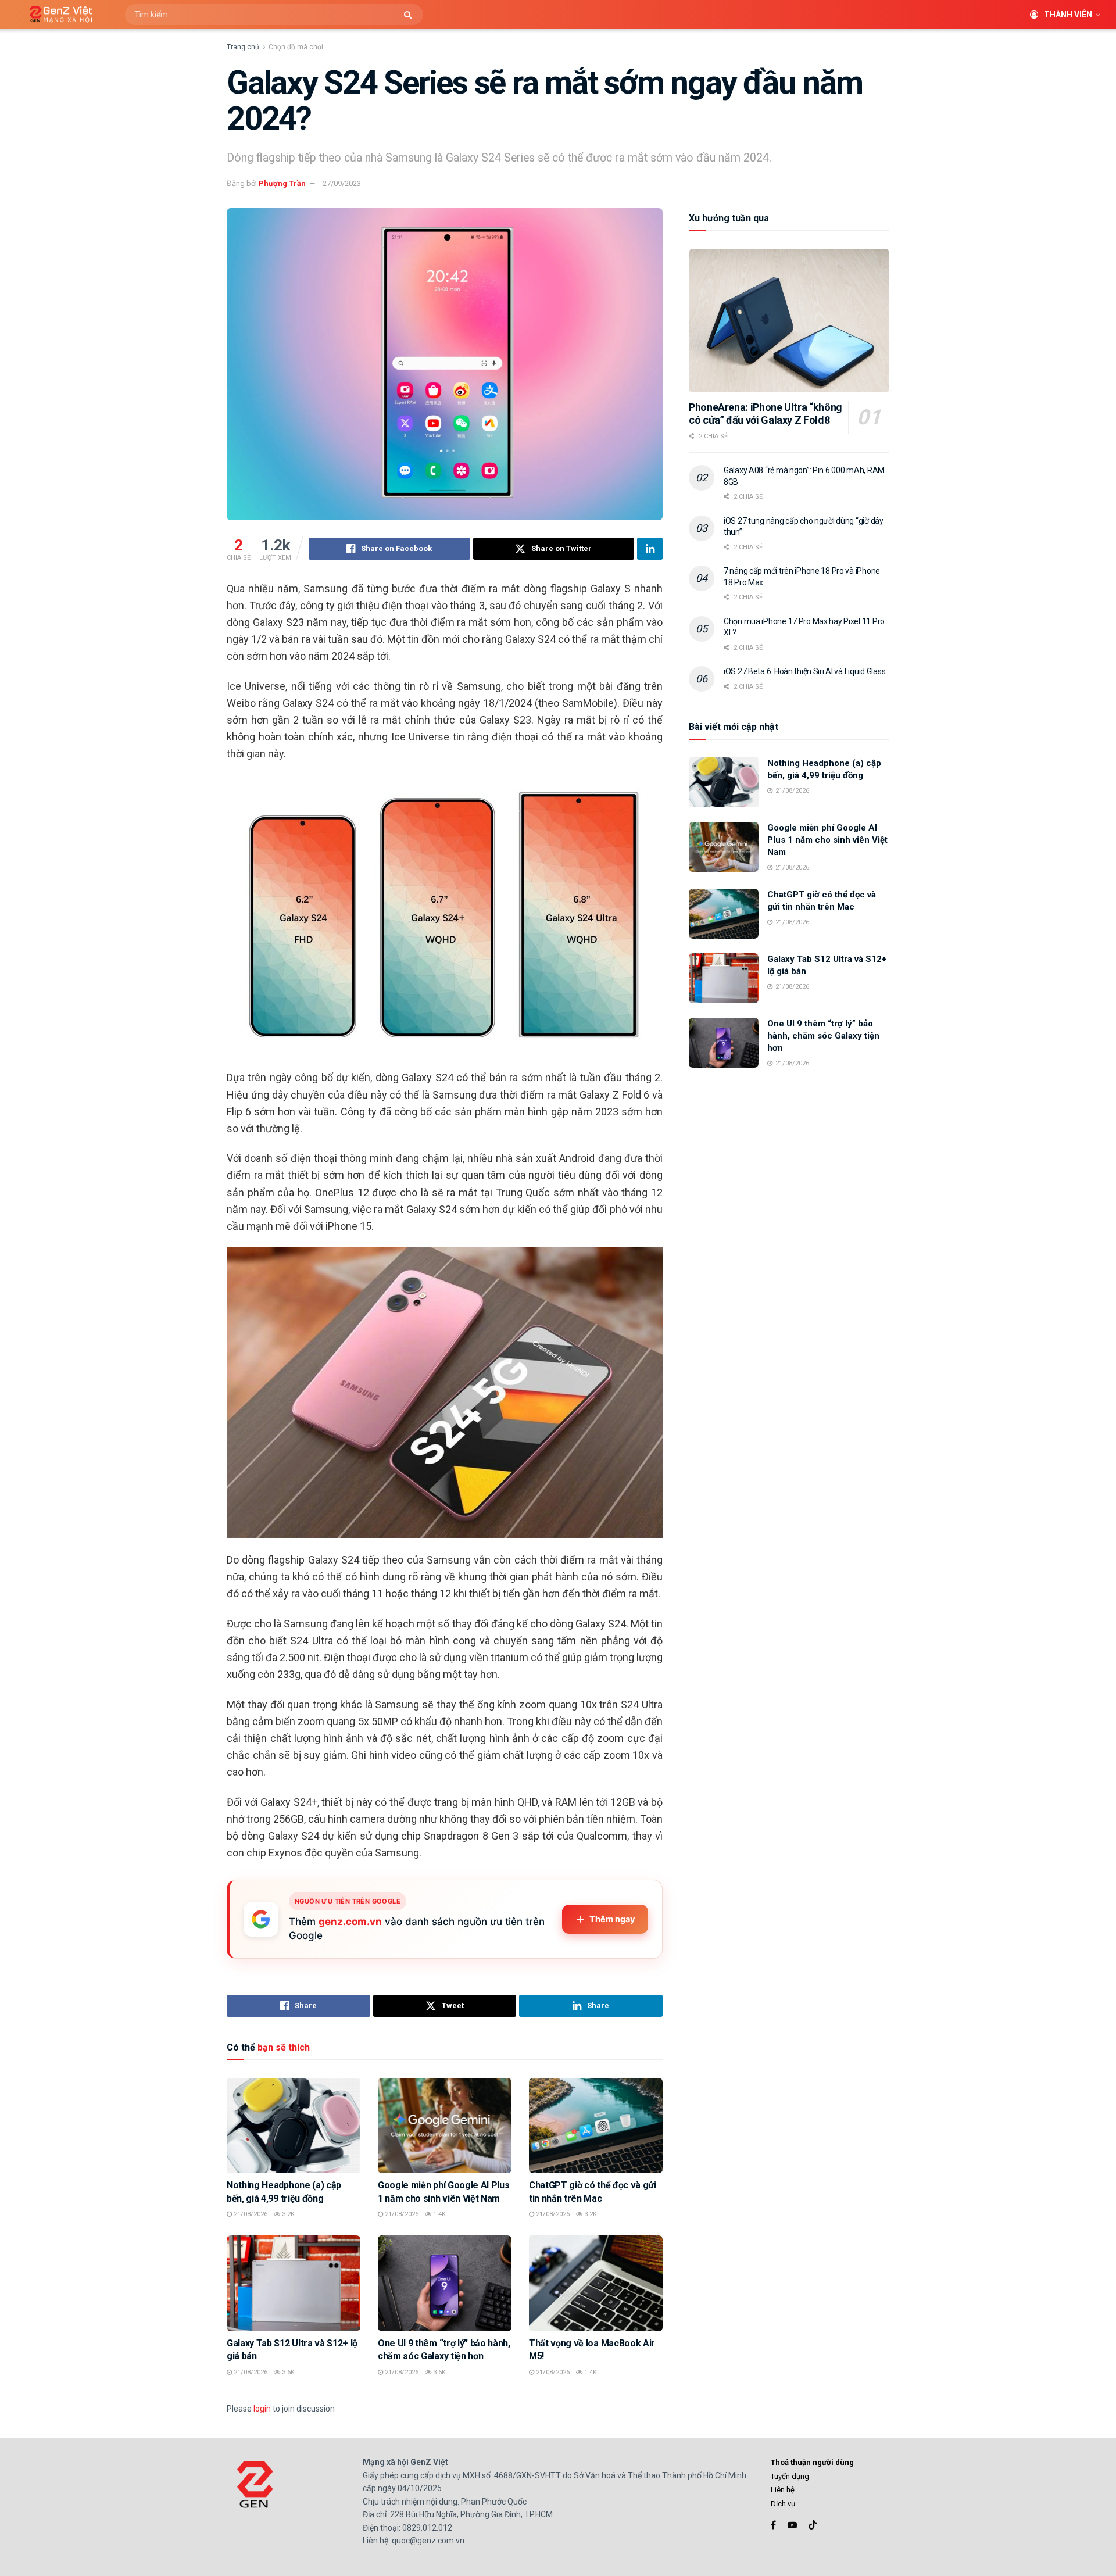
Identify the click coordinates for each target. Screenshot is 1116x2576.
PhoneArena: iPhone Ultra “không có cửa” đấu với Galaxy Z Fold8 (766, 414)
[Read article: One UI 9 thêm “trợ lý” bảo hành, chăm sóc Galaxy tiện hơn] (445, 2283)
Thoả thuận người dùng (812, 2462)
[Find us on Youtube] (792, 2525)
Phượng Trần (282, 183)
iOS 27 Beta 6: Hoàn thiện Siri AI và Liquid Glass (804, 671)
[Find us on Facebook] (773, 2525)
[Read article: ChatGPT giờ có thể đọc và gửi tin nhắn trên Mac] (596, 2126)
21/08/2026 (250, 2214)
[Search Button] (411, 15)
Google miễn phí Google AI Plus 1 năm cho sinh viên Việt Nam (827, 840)
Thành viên (1068, 15)
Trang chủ (243, 47)
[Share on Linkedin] (650, 549)
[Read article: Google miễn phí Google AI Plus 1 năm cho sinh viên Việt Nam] (445, 2126)
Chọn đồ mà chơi (296, 47)
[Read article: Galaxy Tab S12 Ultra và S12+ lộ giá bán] (294, 2283)
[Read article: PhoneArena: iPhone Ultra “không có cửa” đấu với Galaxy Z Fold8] (789, 321)
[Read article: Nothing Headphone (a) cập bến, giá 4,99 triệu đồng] (294, 2126)
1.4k (439, 2214)
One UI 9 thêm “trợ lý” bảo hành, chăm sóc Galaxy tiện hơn (823, 1036)
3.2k (287, 2214)
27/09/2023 (342, 183)
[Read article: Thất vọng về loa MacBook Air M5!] (596, 2283)
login (262, 2409)
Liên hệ (783, 2490)
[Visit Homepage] (57, 15)
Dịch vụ (783, 2504)
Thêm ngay (612, 1919)
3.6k (287, 2372)
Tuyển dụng (790, 2476)
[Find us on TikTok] (813, 2525)
